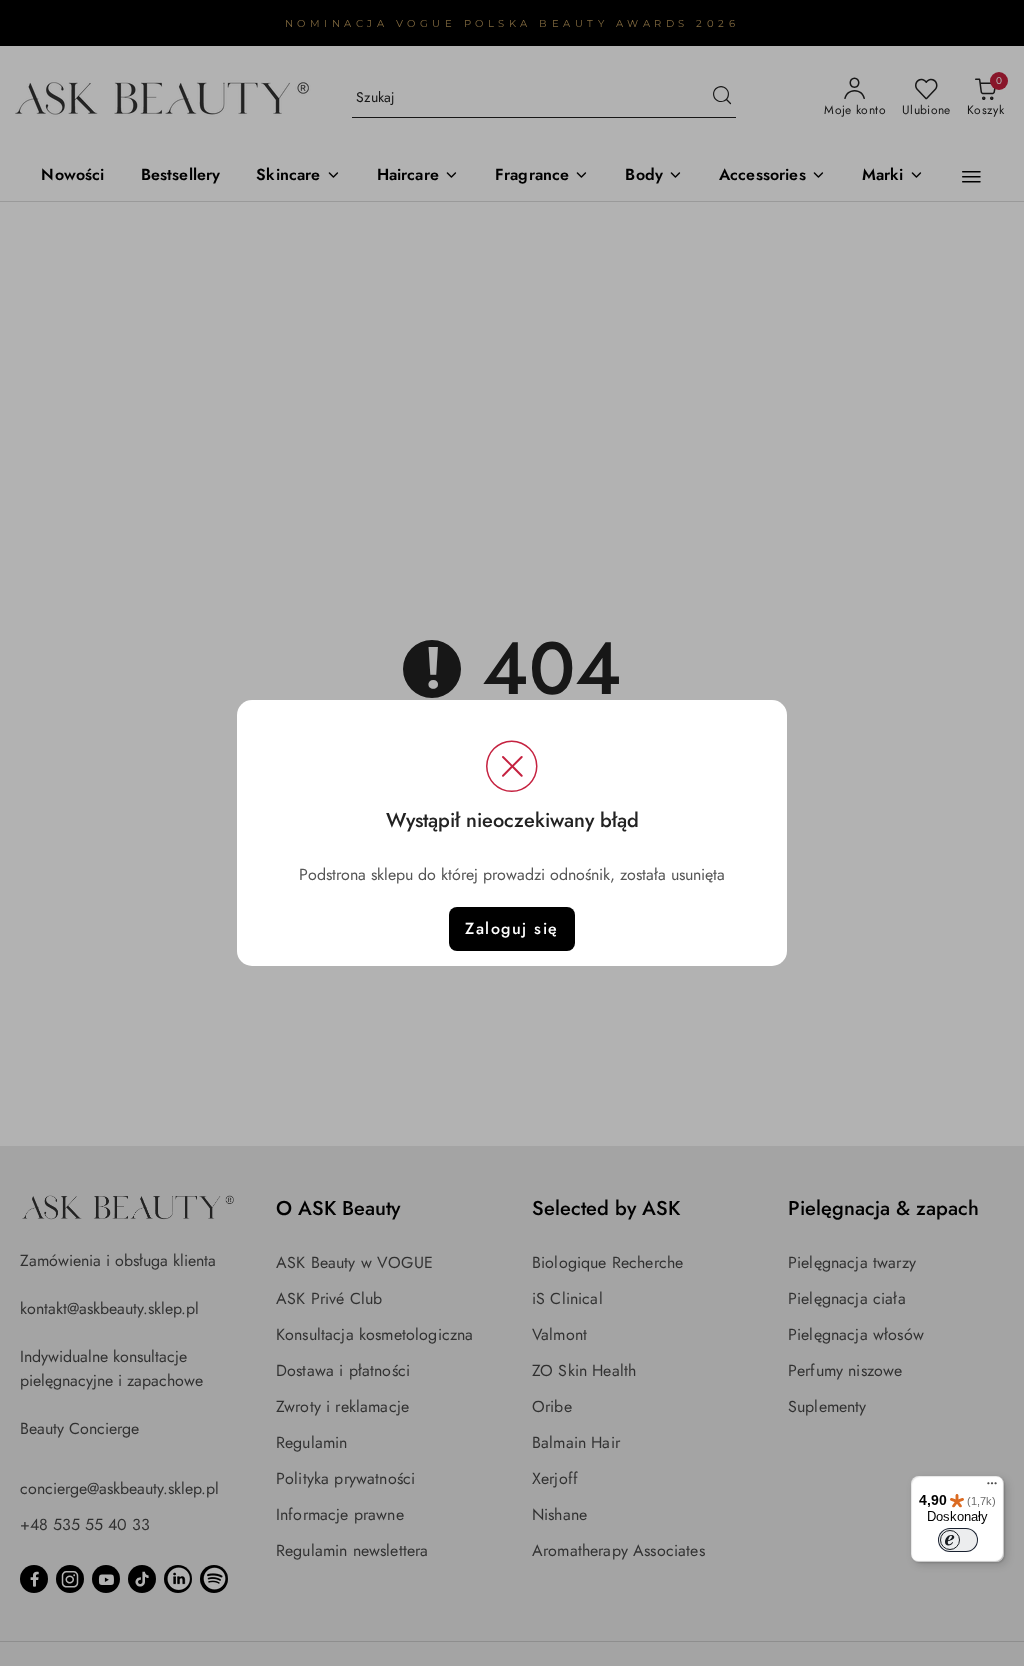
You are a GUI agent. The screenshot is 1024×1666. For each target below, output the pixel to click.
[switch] (958, 1540)
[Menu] (992, 1488)
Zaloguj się (512, 928)
